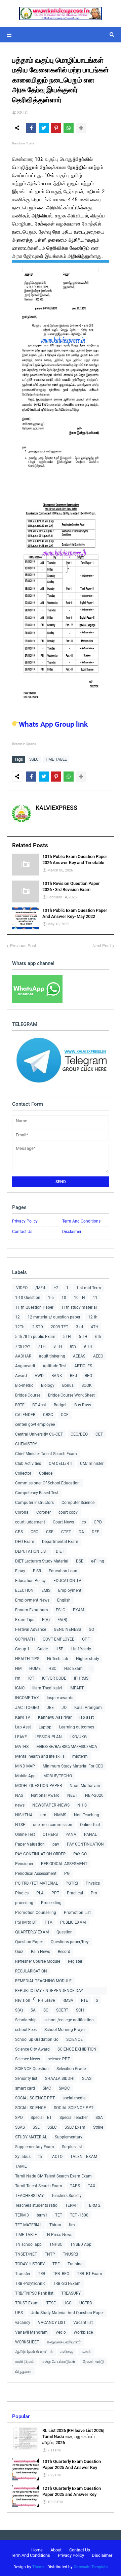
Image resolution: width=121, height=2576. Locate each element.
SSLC (22, 113)
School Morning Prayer (65, 2030)
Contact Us (22, 1232)
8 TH (58, 1346)
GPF (86, 1639)
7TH (42, 1346)
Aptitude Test (55, 1366)
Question (65, 1932)
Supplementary (69, 2137)
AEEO (98, 1356)
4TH (95, 1327)
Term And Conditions (81, 1221)
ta (40, 2157)
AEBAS (79, 1356)
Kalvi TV (23, 1717)
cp (84, 1522)
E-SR (37, 1571)
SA (33, 2010)
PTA (49, 1922)
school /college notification (69, 2020)
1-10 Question (28, 1298)
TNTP (50, 2254)
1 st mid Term (89, 1288)
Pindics (22, 1893)
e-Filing (98, 1561)
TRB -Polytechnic (30, 2283)
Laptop (45, 1727)
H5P (59, 1649)
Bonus (68, 1385)
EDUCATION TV (67, 1581)
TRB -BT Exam (90, 2274)
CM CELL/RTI (61, 1464)
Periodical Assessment (36, 1874)
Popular (21, 2416)
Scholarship (26, 2020)
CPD (98, 1522)
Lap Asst (23, 1727)
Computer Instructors (34, 1503)
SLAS (87, 2079)
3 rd (79, 1327)
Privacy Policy (25, 1221)
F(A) (46, 1620)
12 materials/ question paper (54, 1317)
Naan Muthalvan (85, 1786)
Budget (60, 1405)
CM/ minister (92, 1464)
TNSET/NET (26, 2254)
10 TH (79, 1298)
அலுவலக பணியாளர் (64, 2342)
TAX (92, 2186)
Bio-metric (24, 1385)
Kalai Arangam (88, 1708)
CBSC (48, 1415)
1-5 (51, 1298)
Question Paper (29, 1942)
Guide (43, 1649)
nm (43, 1815)
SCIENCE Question (32, 2069)
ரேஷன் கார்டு (94, 2362)
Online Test (25, 1834)
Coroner (44, 1512)
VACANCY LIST (52, 2323)
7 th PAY (23, 1346)
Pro (94, 1893)
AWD (39, 1376)
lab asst (87, 1717)
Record (64, 1952)
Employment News (32, 1600)
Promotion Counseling (36, 1913)
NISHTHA (24, 1815)
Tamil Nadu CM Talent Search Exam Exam (53, 2176)
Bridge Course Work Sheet (71, 1395)
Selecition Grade (71, 2069)
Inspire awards (60, 1698)
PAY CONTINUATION (85, 1844)
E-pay (20, 1571)
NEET (72, 1795)
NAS (19, 1795)
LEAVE (21, 1737)
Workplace (83, 2332)
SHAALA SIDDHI (60, 2079)
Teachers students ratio (36, 2205)
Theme (38, 2567)
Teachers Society (67, 2196)
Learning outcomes (77, 1727)
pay (56, 1844)
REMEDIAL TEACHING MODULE (43, 1981)
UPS (19, 2313)
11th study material (79, 1307)
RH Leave (46, 2000)
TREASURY (71, 2293)
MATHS (22, 1747)
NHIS (82, 1805)
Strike (98, 2127)
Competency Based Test (37, 1493)
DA (81, 1532)
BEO (88, 1376)
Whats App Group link (53, 724)
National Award (45, 1795)
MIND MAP (25, 1766)
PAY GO (80, 1854)
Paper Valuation (30, 1844)
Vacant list (83, 2323)
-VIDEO (21, 1288)
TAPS (75, 2186)
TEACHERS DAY (29, 2196)
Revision (23, 2000)
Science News (28, 2059)
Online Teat (90, 1825)
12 (17, 1317)
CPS (19, 1532)
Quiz (19, 1952)
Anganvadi (25, 1366)
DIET (60, 1551)
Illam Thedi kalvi (47, 1688)
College (46, 1473)
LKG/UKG (78, 1737)
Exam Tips (25, 1620)
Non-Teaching (87, 1815)
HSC (52, 1669)
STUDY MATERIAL (31, 2137)
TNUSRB (70, 2254)
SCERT (62, 2010)
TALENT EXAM (84, 2157)
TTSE (51, 2303)
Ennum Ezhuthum (32, 1610)
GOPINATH (25, 1639)
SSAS (20, 2127)
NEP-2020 (94, 1795)
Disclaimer (72, 1232)
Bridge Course (28, 1395)
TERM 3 (22, 2215)
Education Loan (63, 1571)
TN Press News (58, 2235)
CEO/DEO (79, 1434)
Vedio (61, 2332)
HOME (35, 1669)
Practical (75, 1893)
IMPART (77, 1688)
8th (73, 1346)
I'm (18, 1678)
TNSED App (81, 2244)
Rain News (41, 1952)
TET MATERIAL (28, 2225)
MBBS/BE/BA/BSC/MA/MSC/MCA (67, 1747)
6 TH (83, 1337)
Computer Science (78, 1503)
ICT (31, 1678)
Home (37, 2550)
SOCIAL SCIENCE (31, 2108)
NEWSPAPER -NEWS (51, 1805)
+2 (56, 1288)
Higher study (88, 1659)
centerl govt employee (35, 1424)
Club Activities (28, 1464)
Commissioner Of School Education (47, 1483)
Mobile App (25, 1776)
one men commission (53, 1825)
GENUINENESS (67, 1629)
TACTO (56, 2157)
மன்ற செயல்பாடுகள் (59, 2362)
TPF (56, 2264)
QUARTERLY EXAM (32, 1932)
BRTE (20, 1405)
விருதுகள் (23, 2371)
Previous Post (23, 946)
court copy (68, 1512)
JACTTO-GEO (27, 1708)
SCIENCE (74, 2039)
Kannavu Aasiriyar (55, 1717)
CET (99, 1434)
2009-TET (59, 1327)
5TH (67, 1337)
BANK (57, 1376)
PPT (55, 1893)
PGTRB (72, 1883)
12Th (20, 1327)
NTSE (20, 1825)
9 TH (88, 1346)
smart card (25, 2088)
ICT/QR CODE (54, 1678)
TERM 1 (72, 2205)
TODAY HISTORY (30, 2264)
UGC (68, 2303)
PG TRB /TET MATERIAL (36, 1883)
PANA (71, 1834)
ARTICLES (83, 1366)
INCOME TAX (27, 1698)
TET (59, 2215)
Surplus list (72, 2147)
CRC (34, 1532)
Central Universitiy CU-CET (39, 1434)
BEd (73, 1376)
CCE (65, 1415)
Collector (23, 1473)
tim (72, 2225)
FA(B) (62, 1620)
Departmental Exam (60, 1542)
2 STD (38, 1327)
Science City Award (32, 2049)
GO (91, 1629)
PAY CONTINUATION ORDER (40, 1854)
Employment (70, 1590)
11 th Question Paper (34, 1307)
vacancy (23, 2323)
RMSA (68, 2000)
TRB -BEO (61, 2274)
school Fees (26, 2030)
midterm (80, 1756)
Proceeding (51, 1903)
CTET (66, 1532)
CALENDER (25, 1415)
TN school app (28, 2244)
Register (75, 1961)
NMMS (60, 1815)
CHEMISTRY (26, 1444)
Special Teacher (74, 2118)
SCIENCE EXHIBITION (77, 2049)
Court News (63, 1522)
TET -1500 (79, 2215)
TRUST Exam (27, 2303)
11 (95, 1298)
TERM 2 (94, 2205)
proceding (24, 1903)
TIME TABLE (56, 759)
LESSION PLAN (48, 1737)
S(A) (19, 2010)
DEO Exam (25, 1542)
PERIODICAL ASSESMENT (64, 1864)
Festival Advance (31, 1629)
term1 (42, 2215)
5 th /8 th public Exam (35, 1337)
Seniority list (26, 2079)
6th (98, 1337)
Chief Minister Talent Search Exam (46, 1454)
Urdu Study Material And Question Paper (67, 2313)
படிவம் (86, 2352)
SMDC (64, 2088)
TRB (42, 2274)
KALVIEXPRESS (56, 808)
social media (74, 2098)
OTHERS (50, 1834)
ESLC (61, 1610)
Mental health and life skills (40, 1756)
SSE (36, 2127)
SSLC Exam (75, 2127)
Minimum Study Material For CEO (73, 1766)
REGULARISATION (31, 1971)
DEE (95, 1532)
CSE (50, 1532)
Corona (22, 1512)
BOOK (87, 1385)
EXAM (78, 1610)
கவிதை (67, 2352)
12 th (93, 1317)
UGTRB (86, 2303)
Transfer (23, 2274)
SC (46, 2010)
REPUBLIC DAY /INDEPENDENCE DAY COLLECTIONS (49, 1991)
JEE (50, 1708)
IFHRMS (81, 1678)
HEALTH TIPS (27, 1659)
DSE (80, 1561)
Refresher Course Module (38, 1961)
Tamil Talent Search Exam (39, 2186)
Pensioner (24, 1864)
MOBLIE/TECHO (58, 1776)
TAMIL (21, 2166)
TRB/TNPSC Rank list (34, 2293)
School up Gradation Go (37, 2039)
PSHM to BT (26, 1922)
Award (21, 1376)
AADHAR (23, 1356)
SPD (19, 2118)
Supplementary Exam (35, 2147)
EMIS (46, 1590)
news (20, 1805)
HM (18, 1669)
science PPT (59, 2059)
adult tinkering (52, 1356)
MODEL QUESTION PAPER (38, 1786)
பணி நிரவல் (25, 2362)
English (64, 1600)
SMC (47, 2088)
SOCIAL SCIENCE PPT (35, 2098)
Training (75, 2264)
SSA (99, 2118)
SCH (80, 2010)
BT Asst (39, 1405)
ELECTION (24, 1590)
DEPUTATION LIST (32, 1551)
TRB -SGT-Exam (67, 2283)
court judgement (30, 1522)
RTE (85, 2000)
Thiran (55, 2225)
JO (64, 1708)
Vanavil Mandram (31, 2332)
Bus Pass (83, 1405)
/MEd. (41, 1288)
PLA (40, 1893)
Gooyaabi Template (91, 2567)
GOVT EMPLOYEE (58, 1639)
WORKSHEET (27, 2342)
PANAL (90, 1834)
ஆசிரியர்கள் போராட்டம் (34, 2352)
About (56, 2550)
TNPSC (56, 2244)
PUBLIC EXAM (73, 1922)
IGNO (20, 1688)
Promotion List (77, 1913)
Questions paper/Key (70, 1942)
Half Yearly (81, 1649)
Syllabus (23, 2157)
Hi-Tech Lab (58, 1659)
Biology (48, 1385)
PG (67, 1874)
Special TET (41, 2118)
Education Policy (30, 1581)
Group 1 (22, 1649)
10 (64, 1298)
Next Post (102, 946)
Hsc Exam (73, 1669)
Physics (93, 1883)
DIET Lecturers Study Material (42, 1561)
